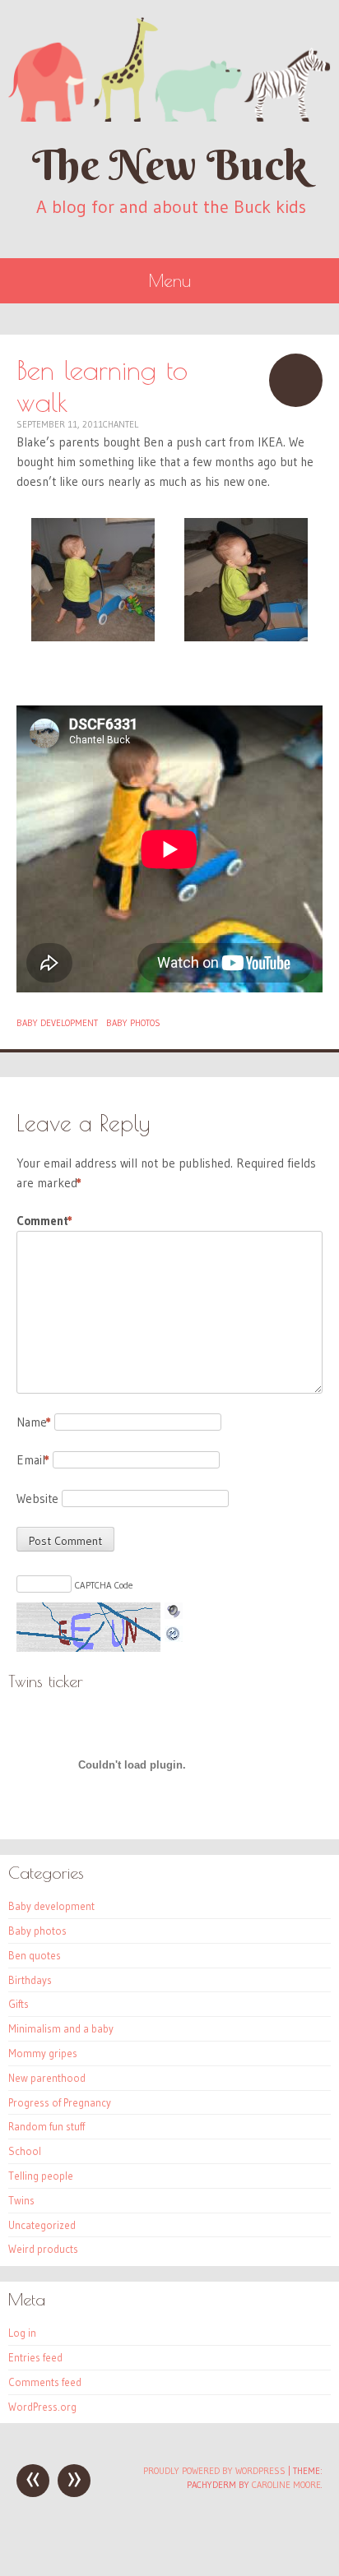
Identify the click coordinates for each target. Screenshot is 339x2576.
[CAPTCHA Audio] (174, 1612)
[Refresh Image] (174, 1632)
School (25, 2151)
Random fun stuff (46, 2126)
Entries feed (35, 2357)
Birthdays (30, 1980)
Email (33, 1460)
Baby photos (133, 1023)
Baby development (57, 1023)
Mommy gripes (43, 2053)
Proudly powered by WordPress (214, 2471)
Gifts (19, 2004)
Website (37, 1498)
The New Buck (169, 165)
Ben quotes (35, 1955)
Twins (21, 2200)
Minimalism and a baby (61, 2028)
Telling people (41, 2176)
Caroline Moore (286, 2485)
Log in (22, 2333)
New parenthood (47, 2078)
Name (34, 1422)
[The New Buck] (169, 69)
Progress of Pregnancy (60, 2102)
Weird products (43, 2249)
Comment (44, 1221)
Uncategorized (42, 2225)
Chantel (121, 424)
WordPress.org (42, 2407)
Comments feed (45, 2382)
